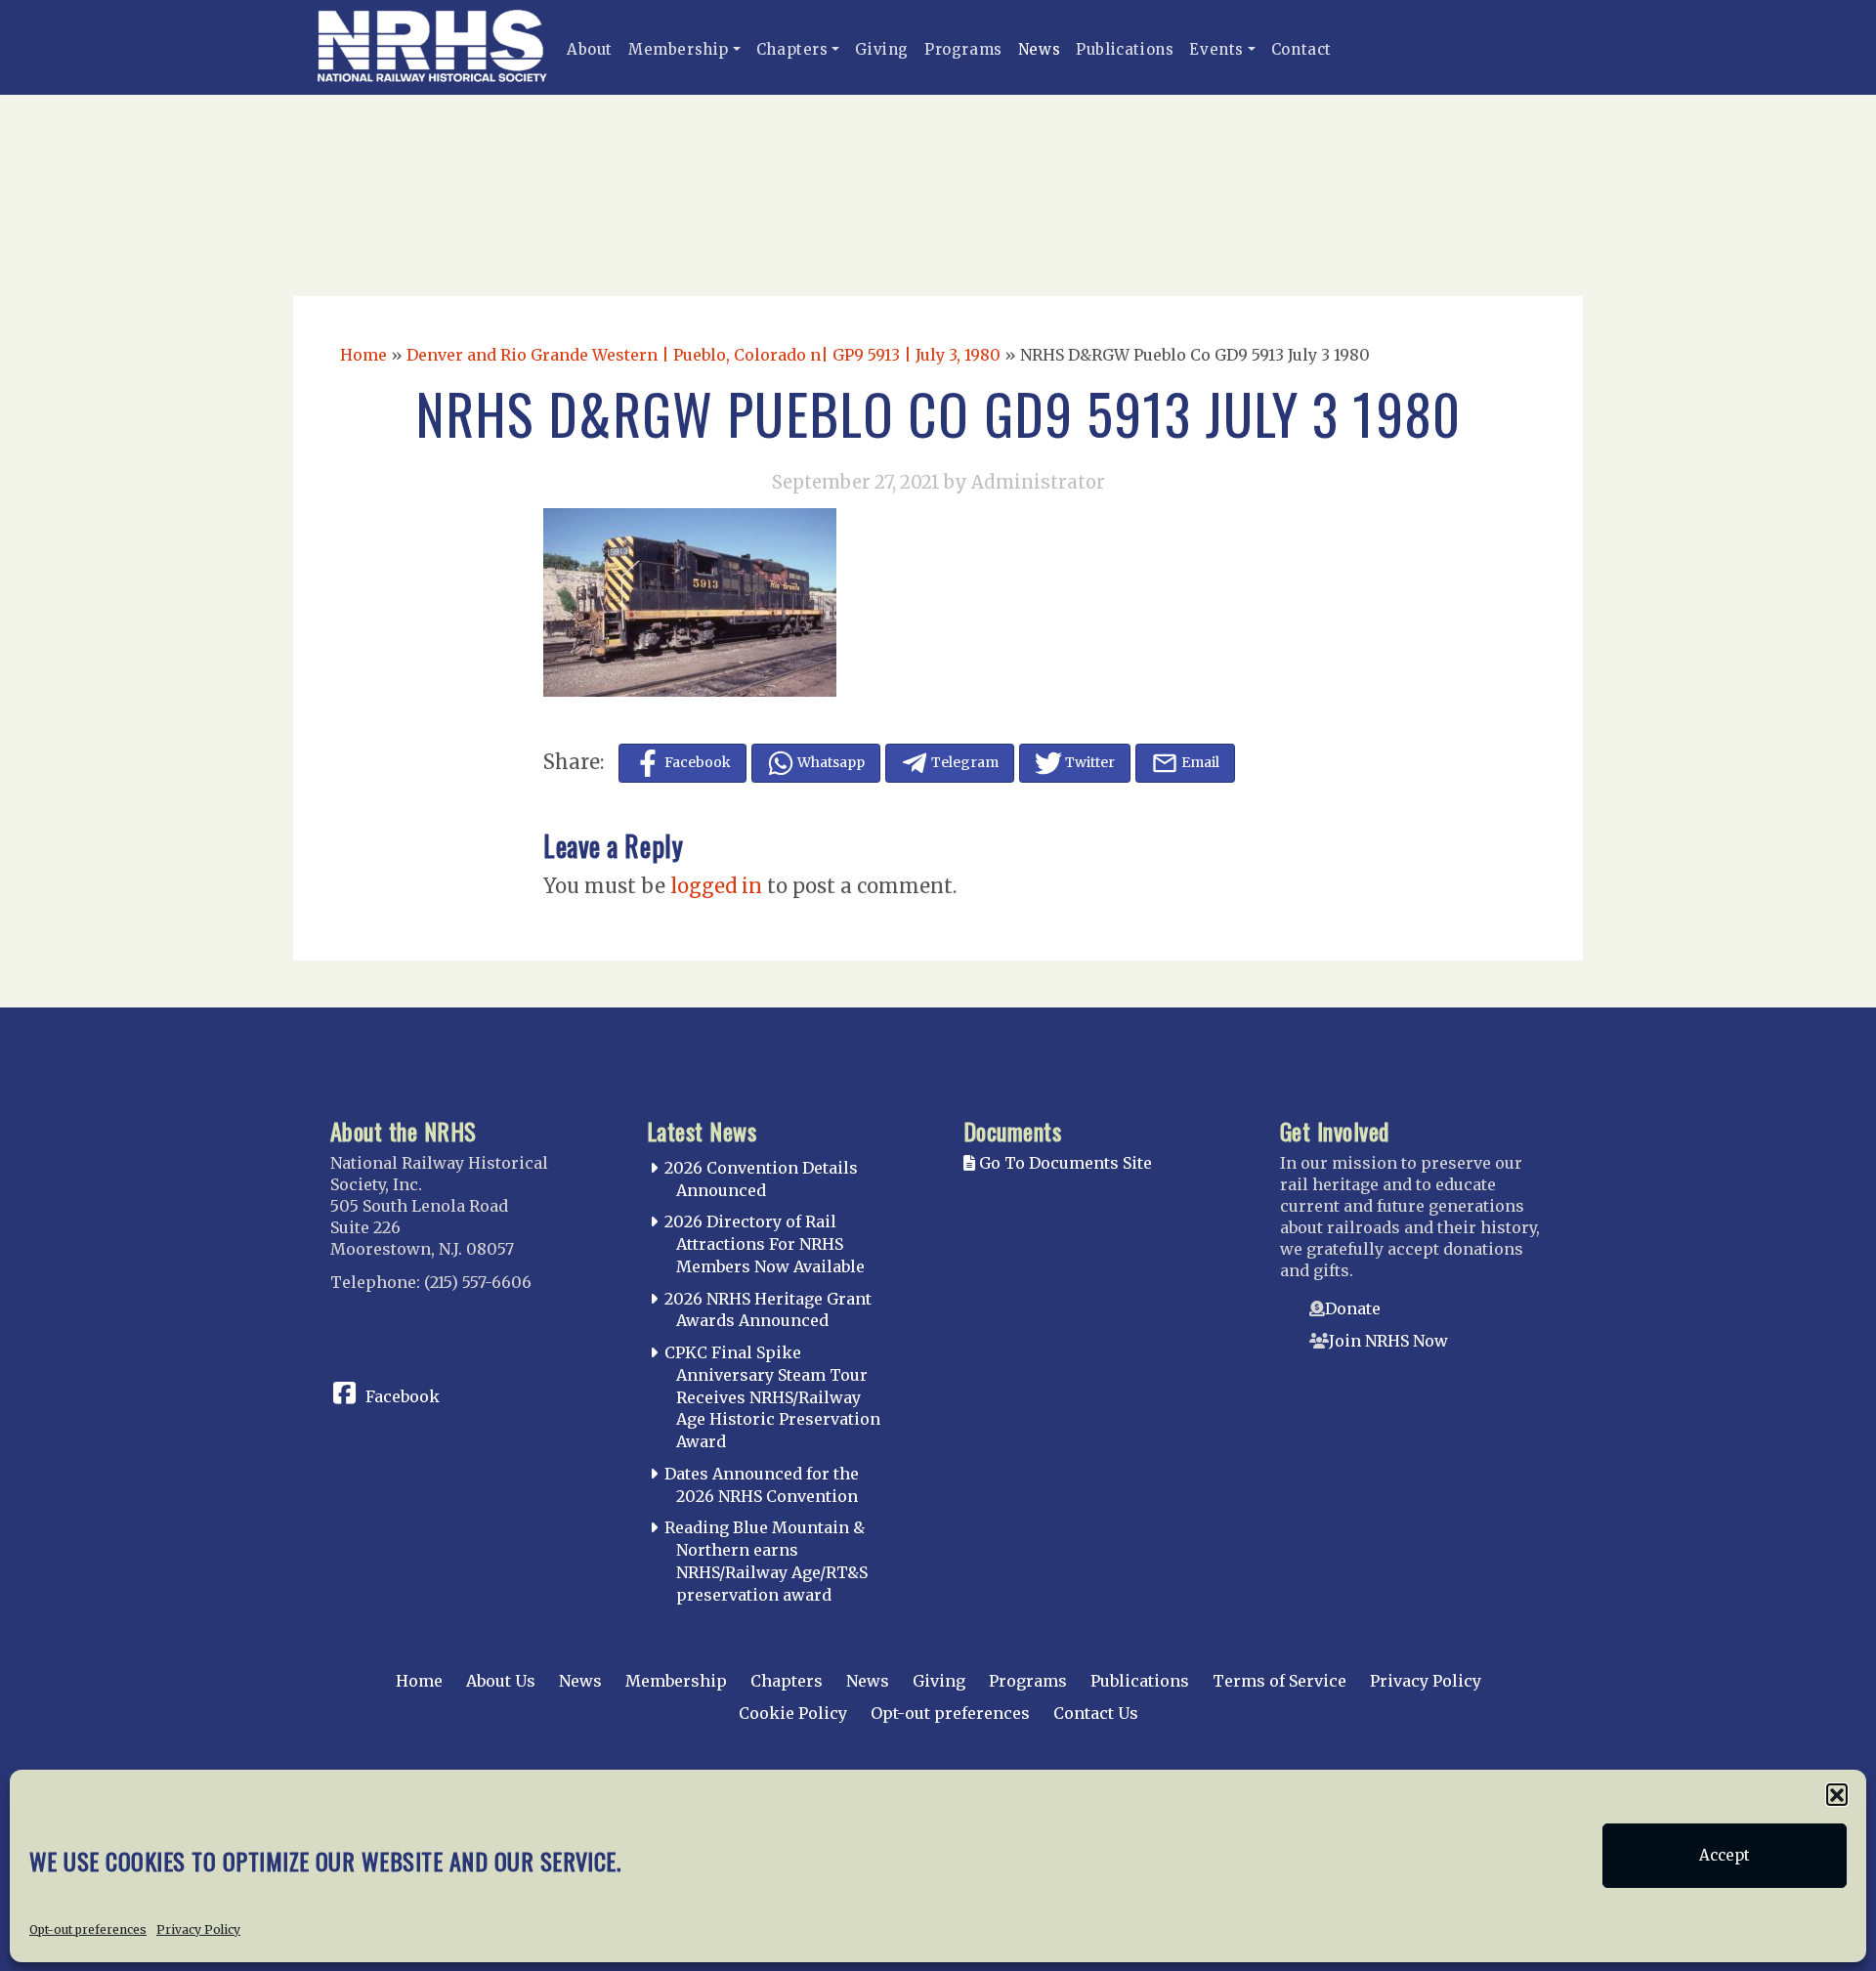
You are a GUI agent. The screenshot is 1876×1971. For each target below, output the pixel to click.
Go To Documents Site (1064, 1163)
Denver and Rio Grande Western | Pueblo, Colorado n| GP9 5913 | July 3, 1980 (703, 355)
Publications (1125, 49)
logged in (716, 886)
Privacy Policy (198, 1928)
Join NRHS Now (1388, 1341)
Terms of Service (1279, 1681)
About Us (501, 1681)
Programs (963, 49)
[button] (1837, 1794)
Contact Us (1096, 1713)
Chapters (792, 49)
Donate (1353, 1308)
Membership (679, 49)
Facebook (403, 1396)
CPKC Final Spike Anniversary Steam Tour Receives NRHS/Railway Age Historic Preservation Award (772, 1397)
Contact (1301, 49)
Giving (882, 49)
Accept (1725, 1855)
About (590, 49)
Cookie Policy (793, 1713)
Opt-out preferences (88, 1928)
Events (1216, 49)
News (1039, 49)
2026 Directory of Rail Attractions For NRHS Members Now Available (765, 1244)
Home (363, 355)
